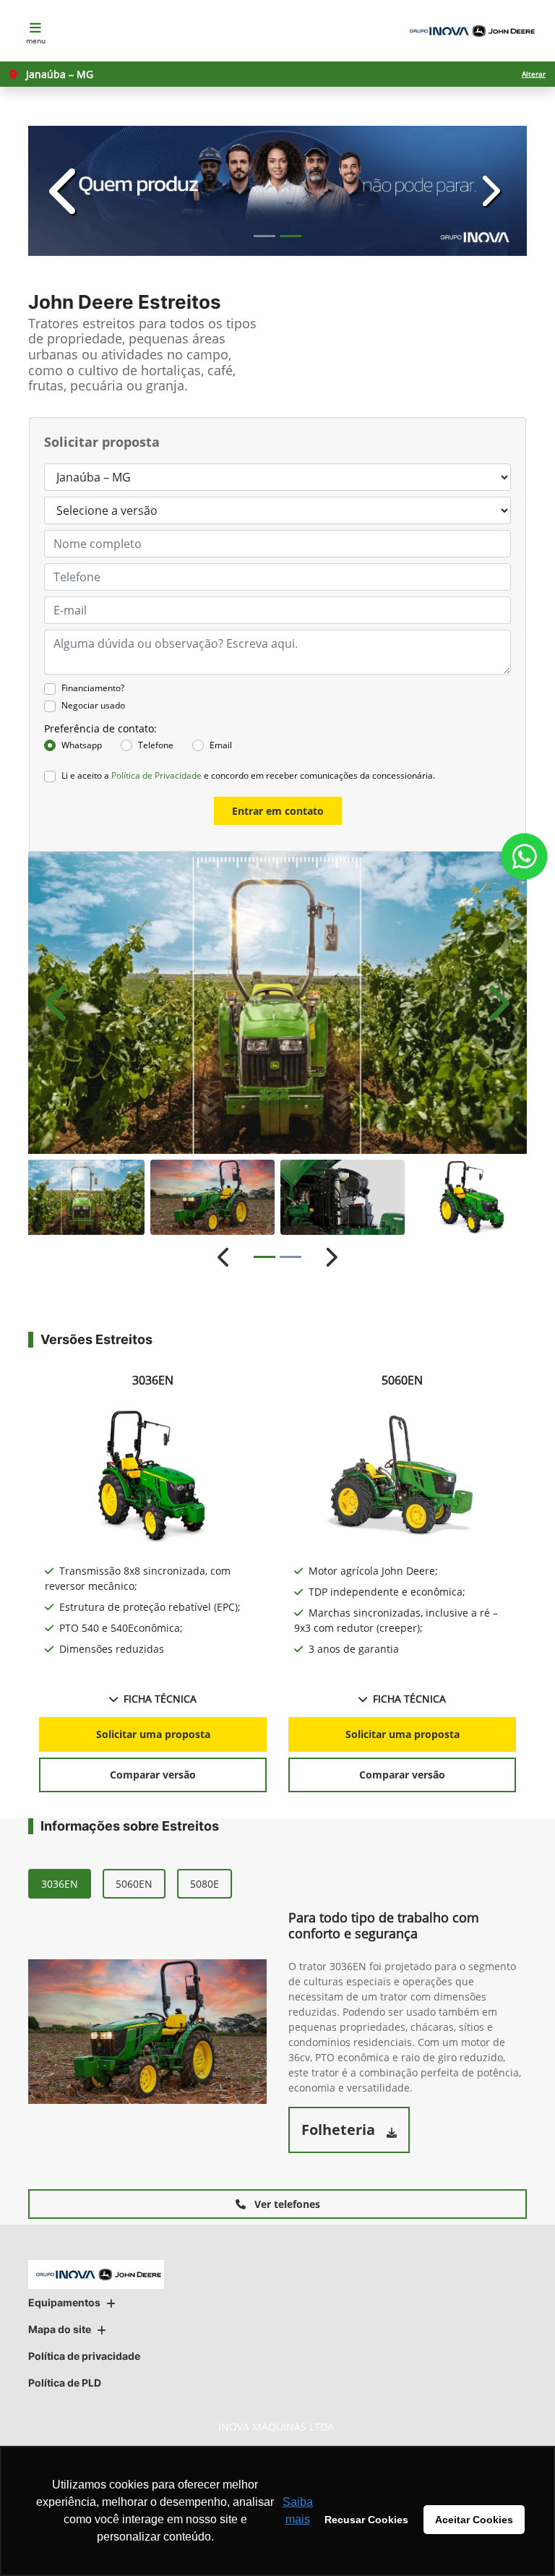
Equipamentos (64, 2302)
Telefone (156, 745)
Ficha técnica (160, 1699)
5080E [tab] (205, 1884)
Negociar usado (93, 705)
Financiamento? (93, 688)
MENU (36, 40)
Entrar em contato (278, 811)
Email (221, 745)
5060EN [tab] (134, 1884)
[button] (66, 191)
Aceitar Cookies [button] (474, 2520)
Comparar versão (153, 1775)
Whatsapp (82, 745)
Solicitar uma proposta (153, 1734)
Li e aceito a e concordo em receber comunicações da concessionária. (248, 775)
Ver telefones (286, 2204)
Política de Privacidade (156, 775)
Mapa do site (60, 2329)
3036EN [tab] (60, 1884)
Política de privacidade (84, 2356)
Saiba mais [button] (298, 2511)
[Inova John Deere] (470, 31)
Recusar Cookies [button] (366, 2520)
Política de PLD (65, 2383)
